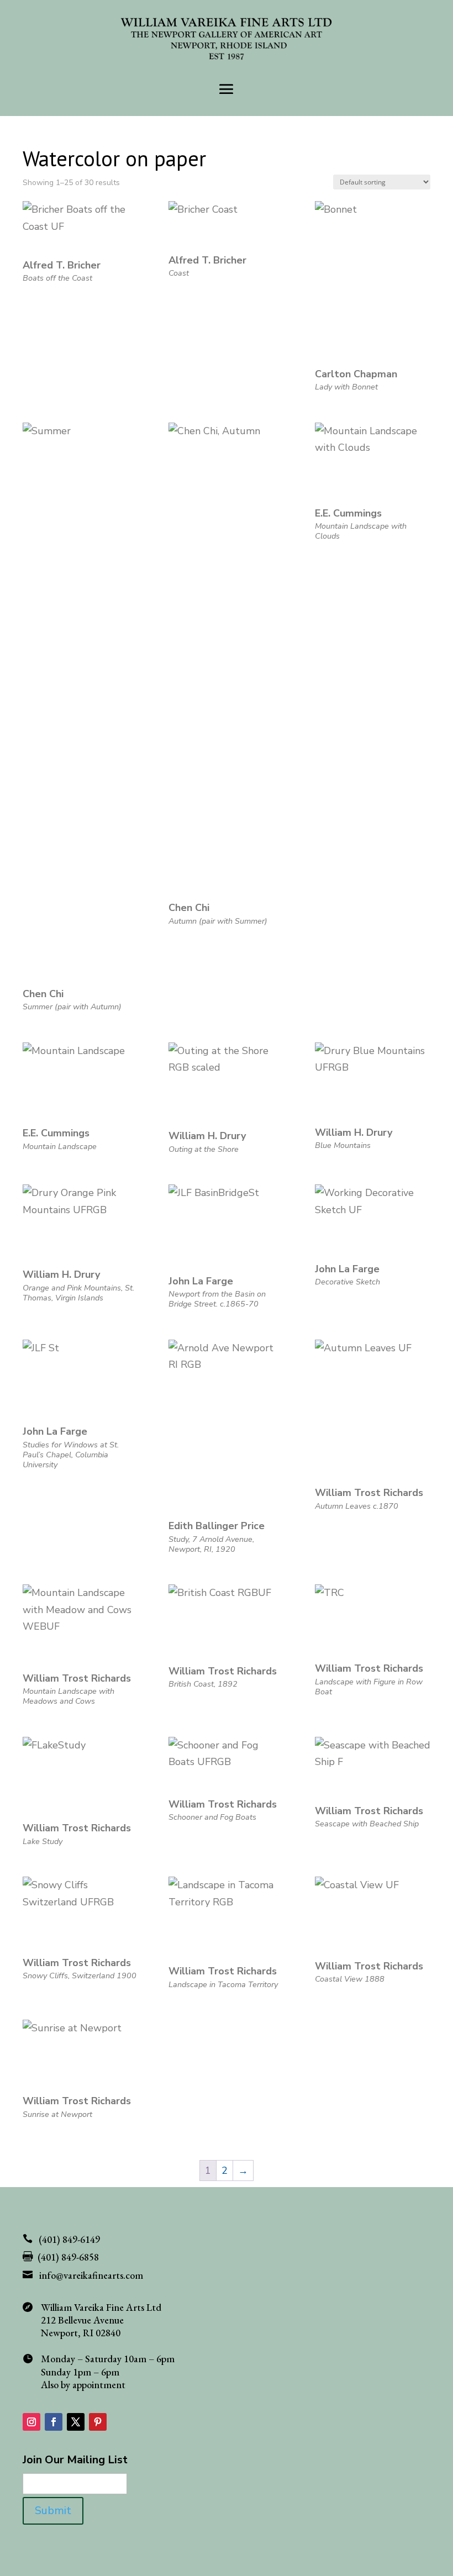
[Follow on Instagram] (31, 2422)
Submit (53, 2511)
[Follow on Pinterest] (98, 2422)
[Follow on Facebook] (54, 2422)
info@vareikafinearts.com (91, 2275)
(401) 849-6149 (69, 2239)
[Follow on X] (76, 2422)
